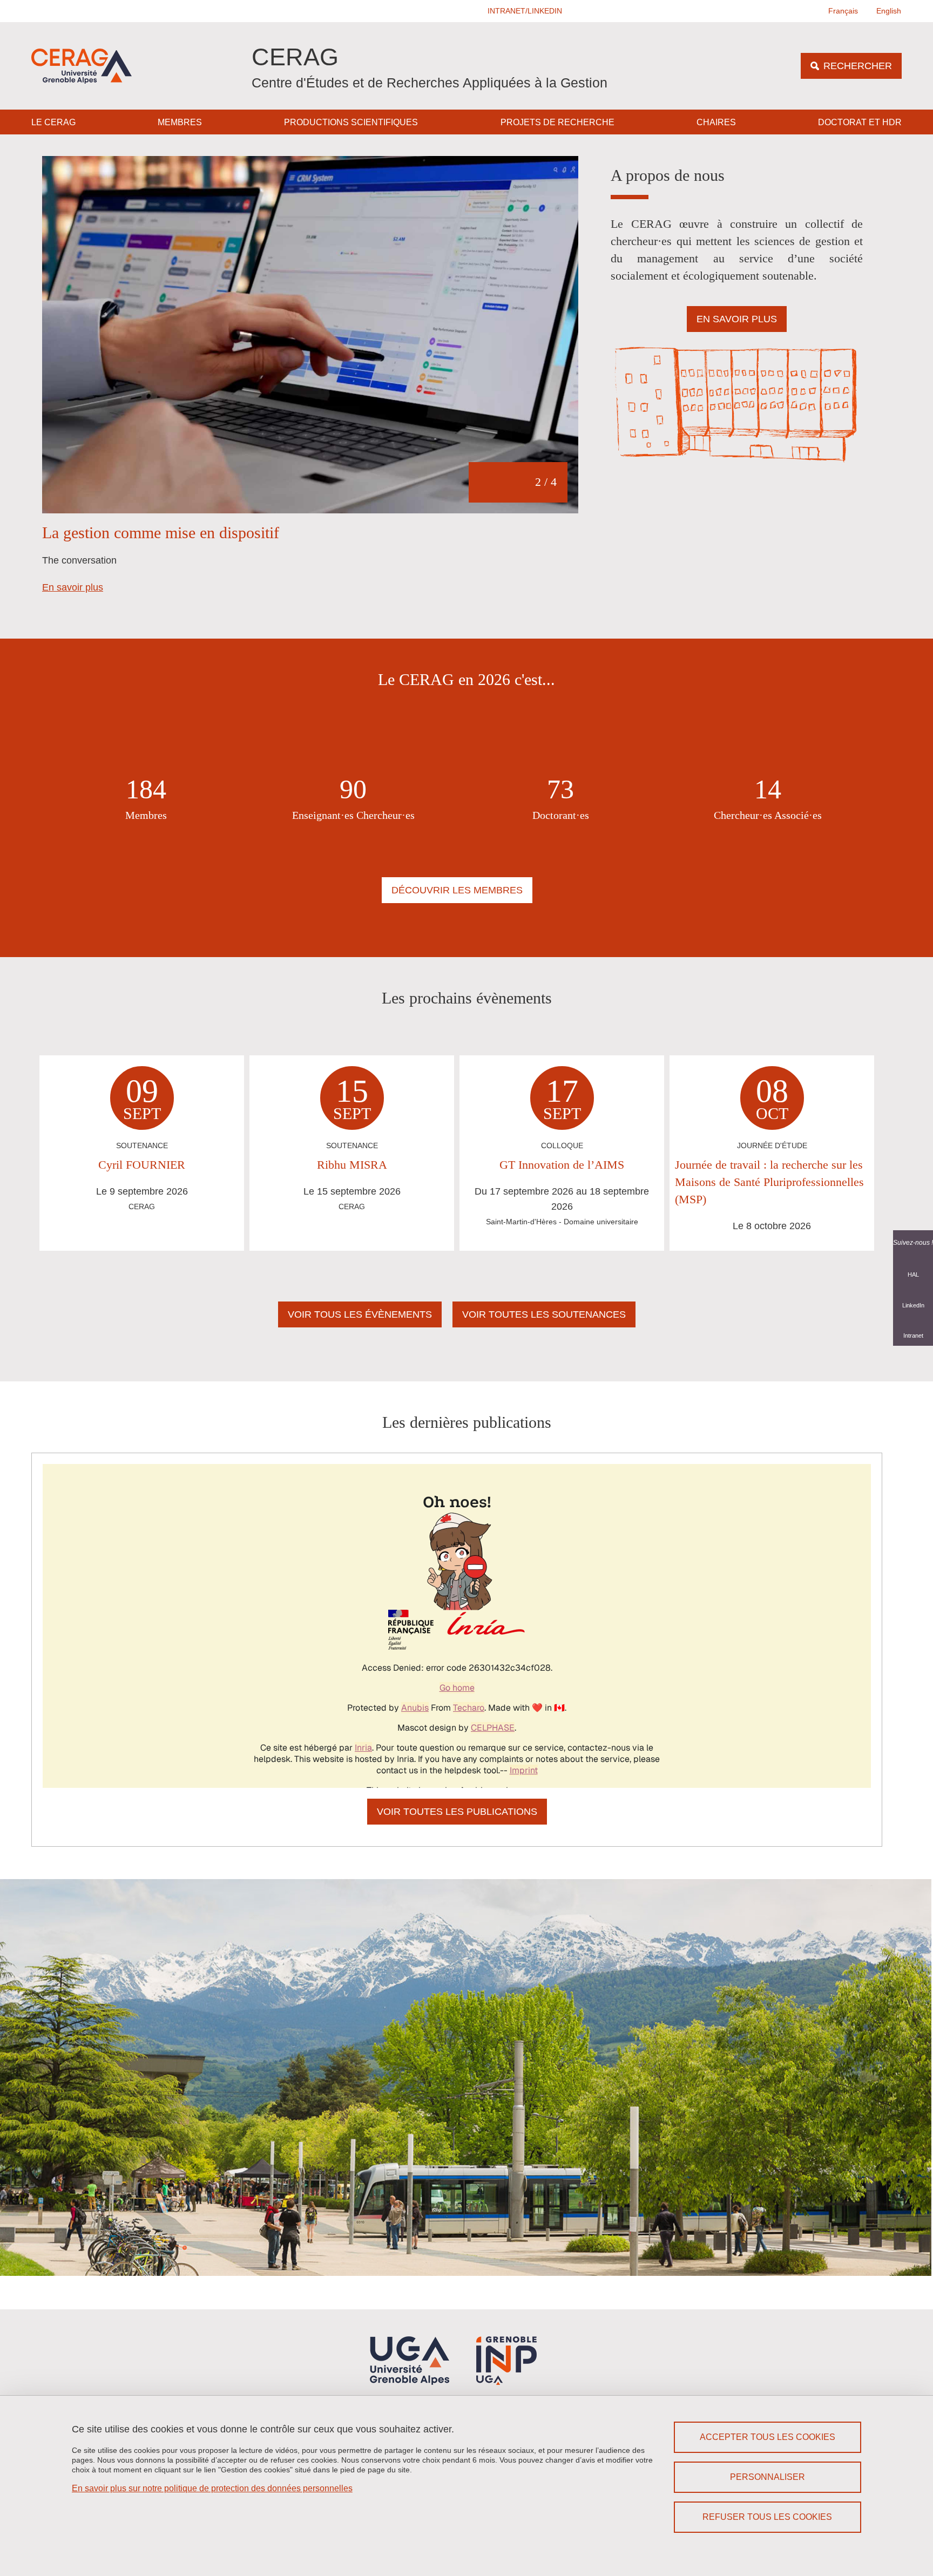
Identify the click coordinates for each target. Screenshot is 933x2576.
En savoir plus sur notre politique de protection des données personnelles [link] (212, 2488)
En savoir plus (73, 587)
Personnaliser (768, 2477)
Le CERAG (53, 122)
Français (843, 11)
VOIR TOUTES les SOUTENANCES (544, 1314)
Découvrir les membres (457, 890)
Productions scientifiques (351, 122)
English (889, 11)
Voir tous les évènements (360, 1314)
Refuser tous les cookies (767, 2517)
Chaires (716, 122)
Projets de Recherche (557, 122)
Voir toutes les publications (457, 1812)
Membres (180, 122)
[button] (525, 11)
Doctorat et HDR (860, 122)
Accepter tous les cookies (768, 2437)
